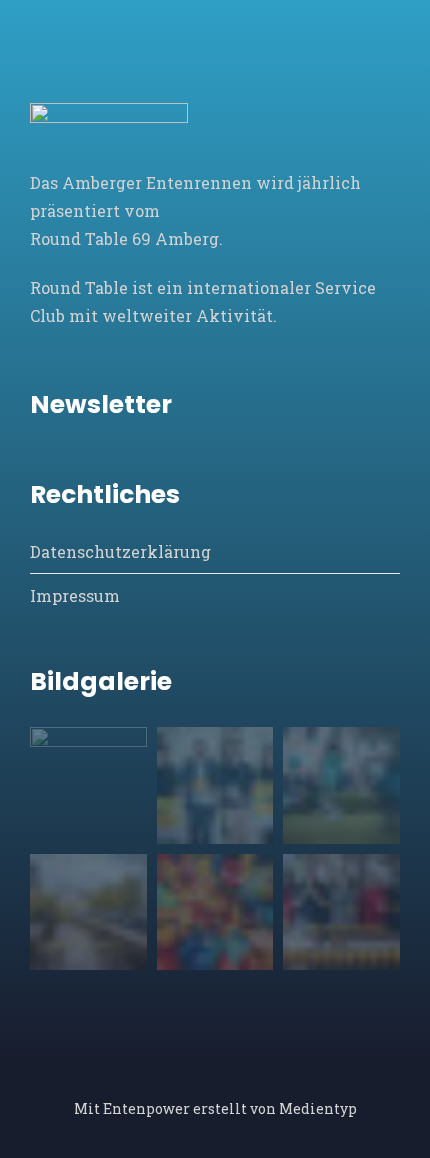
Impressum (75, 595)
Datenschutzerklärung (120, 551)
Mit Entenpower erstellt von (176, 1108)
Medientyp (318, 1108)
